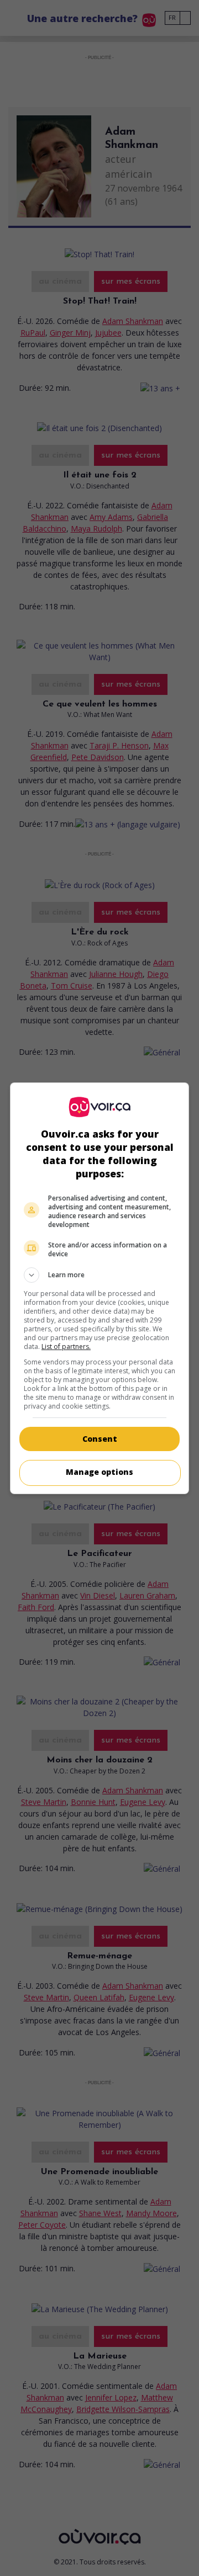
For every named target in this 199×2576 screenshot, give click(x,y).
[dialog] (99, 1288)
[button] (99, 1275)
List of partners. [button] (66, 1347)
